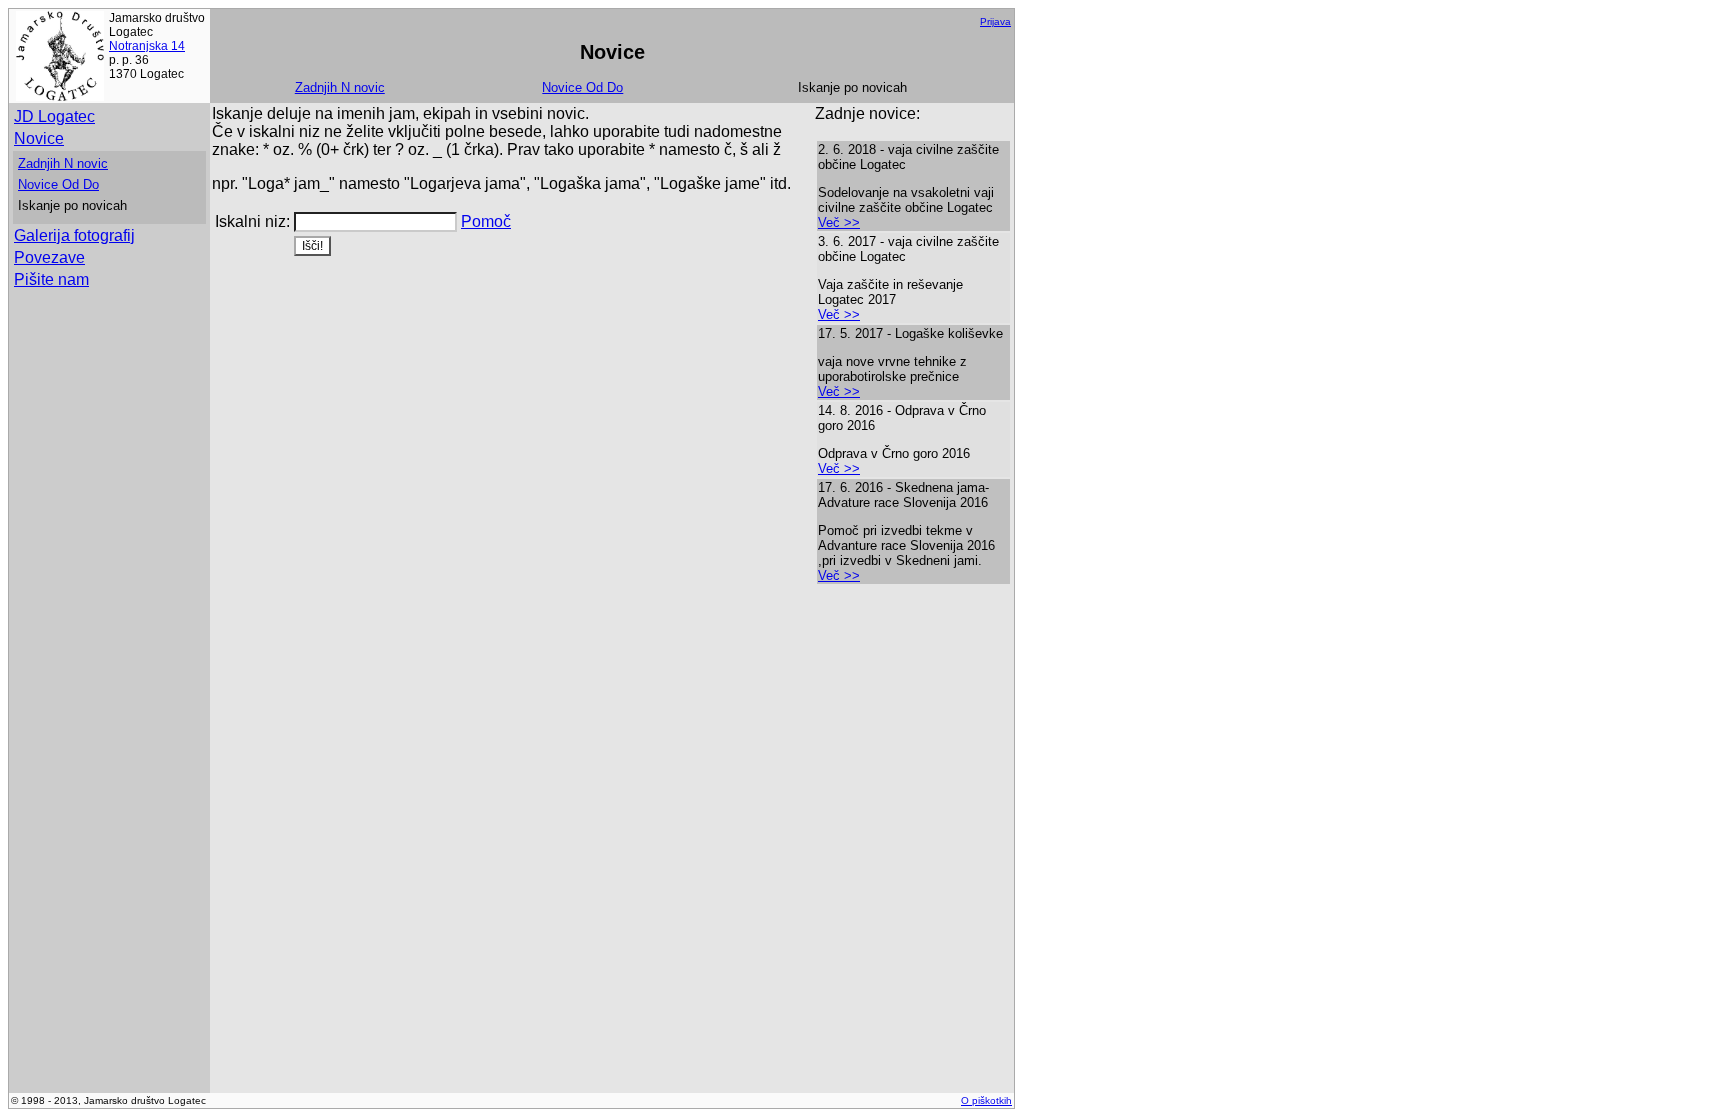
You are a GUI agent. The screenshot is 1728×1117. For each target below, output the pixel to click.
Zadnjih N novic (340, 87)
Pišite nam (51, 279)
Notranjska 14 (147, 46)
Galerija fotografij (74, 235)
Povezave (49, 257)
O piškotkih (986, 1100)
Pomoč (486, 221)
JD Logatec (54, 116)
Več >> (839, 222)
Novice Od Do (582, 87)
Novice (39, 138)
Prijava (995, 21)
